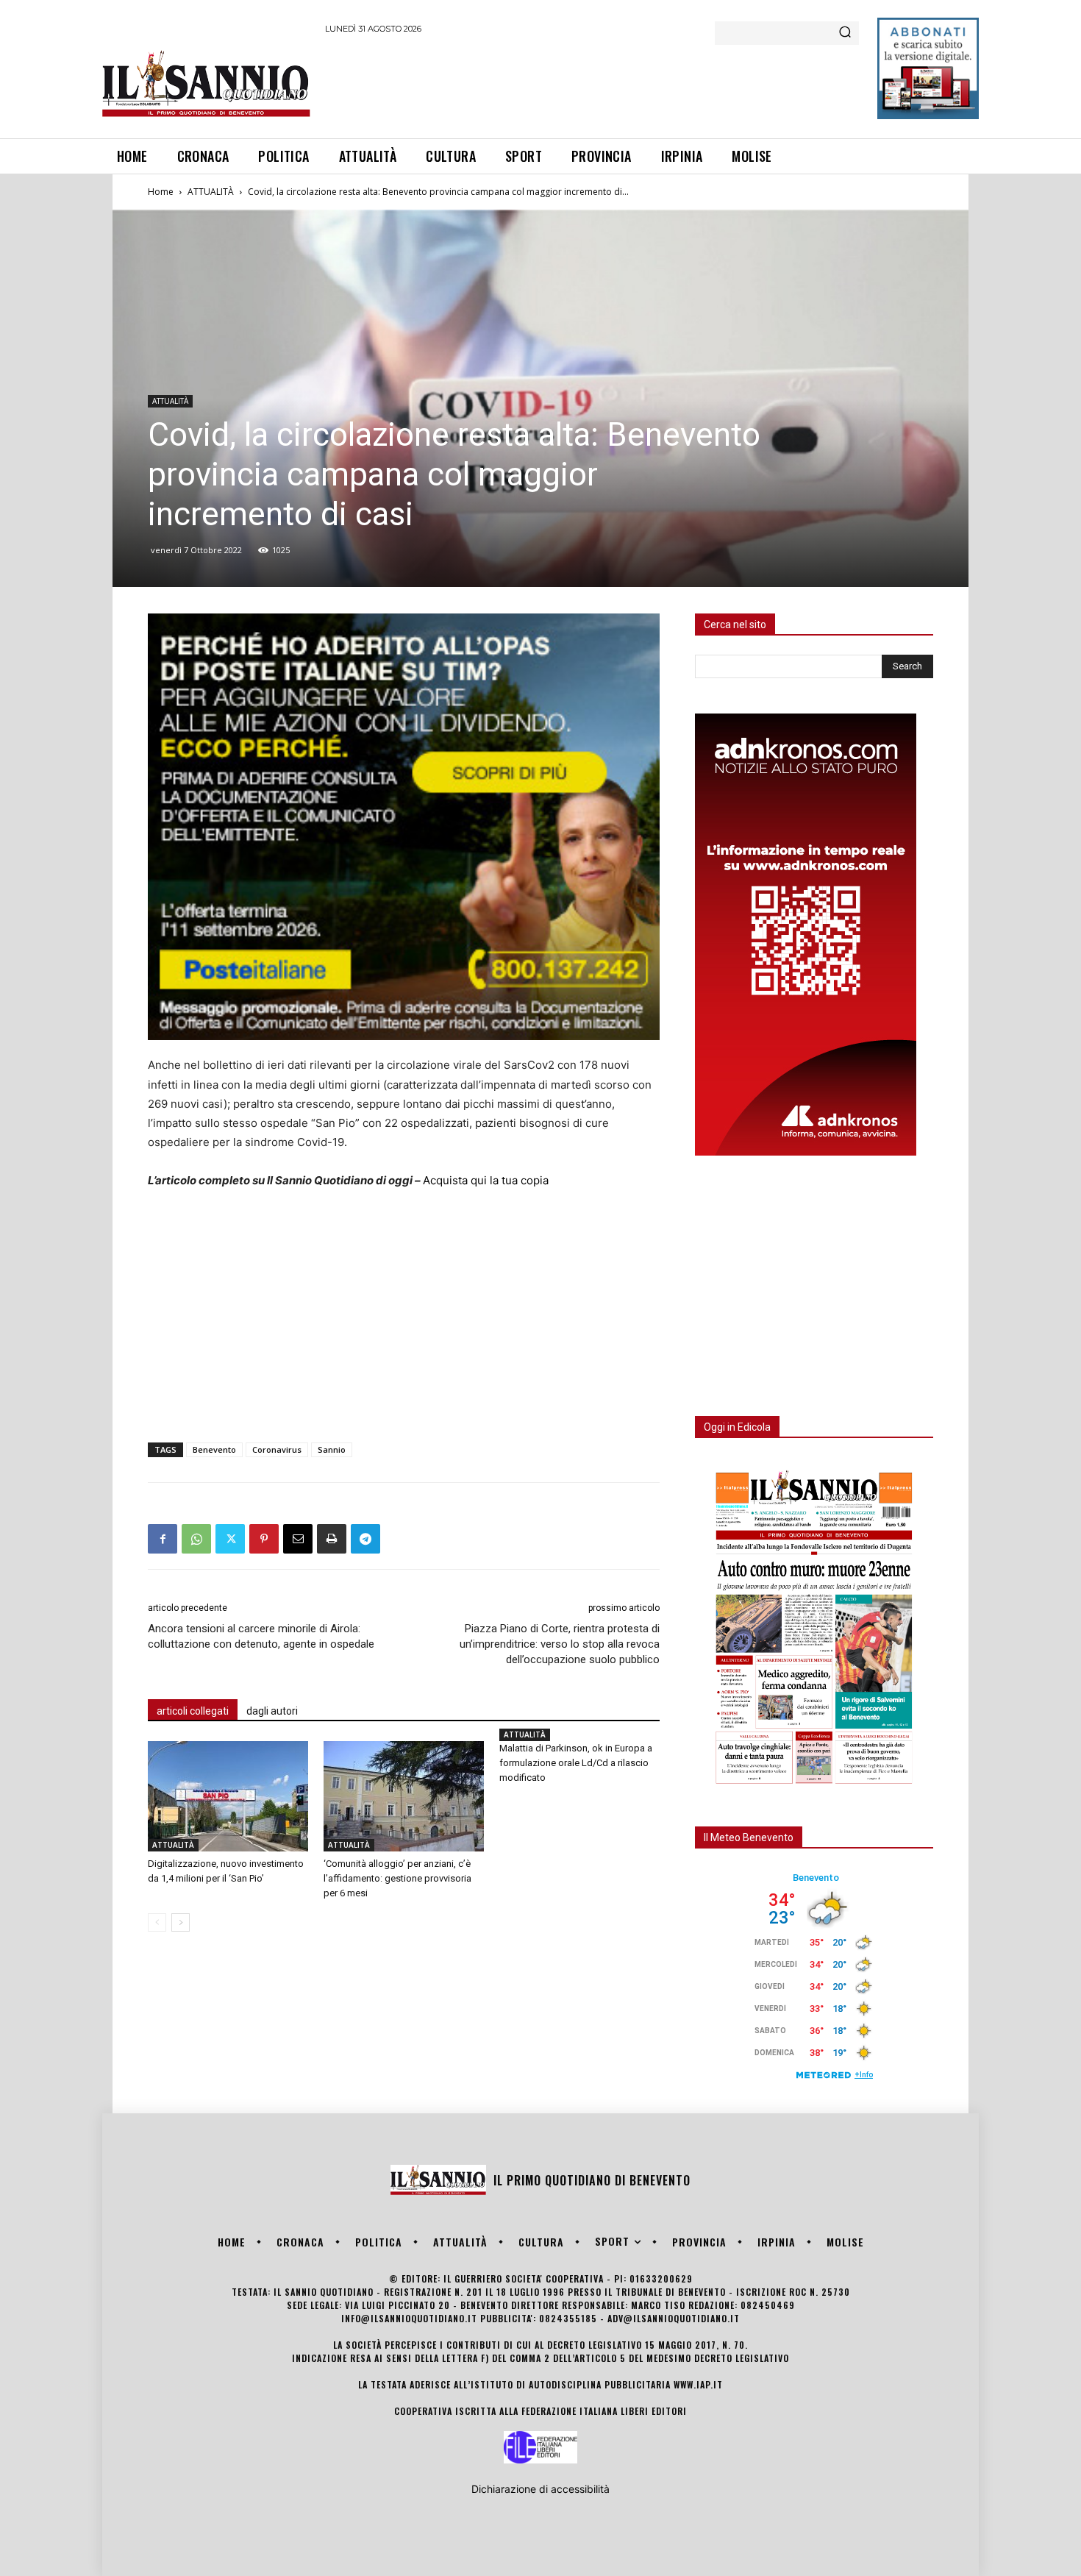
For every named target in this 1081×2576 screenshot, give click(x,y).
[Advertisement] (593, 84)
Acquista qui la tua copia (486, 1180)
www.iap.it (698, 2384)
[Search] (845, 33)
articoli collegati (193, 1711)
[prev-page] (157, 1922)
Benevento (214, 1449)
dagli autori (272, 1711)
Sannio (332, 1449)
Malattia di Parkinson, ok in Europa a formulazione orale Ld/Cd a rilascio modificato (576, 1763)
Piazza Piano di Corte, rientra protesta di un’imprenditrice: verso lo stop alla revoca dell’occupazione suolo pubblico (560, 1644)
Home (161, 192)
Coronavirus (277, 1449)
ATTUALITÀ (211, 192)
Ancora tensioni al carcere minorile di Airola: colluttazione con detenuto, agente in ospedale (261, 1636)
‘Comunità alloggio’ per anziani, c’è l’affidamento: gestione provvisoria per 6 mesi (397, 1878)
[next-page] (181, 1922)
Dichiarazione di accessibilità (540, 2489)
